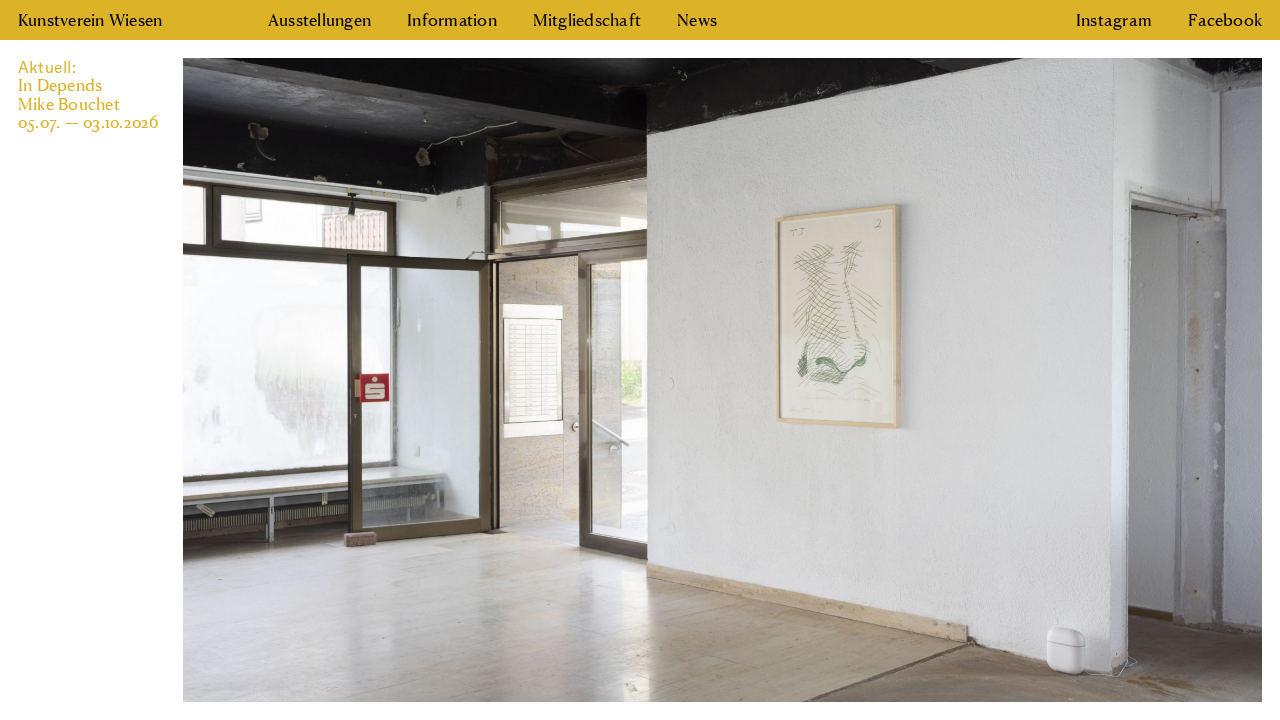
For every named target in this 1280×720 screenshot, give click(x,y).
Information (452, 20)
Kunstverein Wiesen (90, 19)
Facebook (1225, 20)
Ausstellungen (319, 20)
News (697, 20)
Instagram (1114, 20)
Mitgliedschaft (587, 20)
